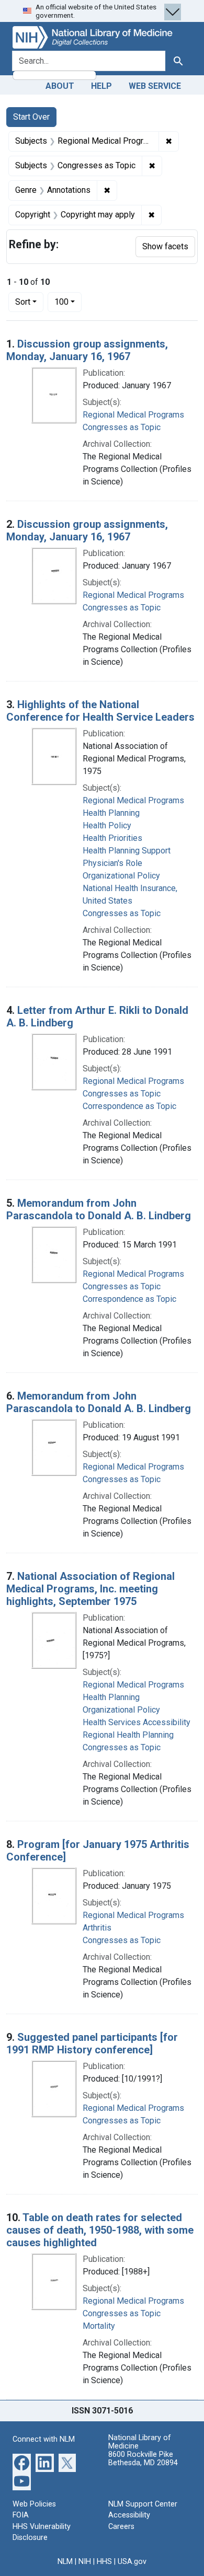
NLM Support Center (143, 2504)
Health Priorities (112, 838)
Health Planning (111, 813)
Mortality (99, 2326)
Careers (121, 2527)
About (60, 86)
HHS (104, 2562)
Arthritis (97, 1928)
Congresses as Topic (122, 427)
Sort (23, 302)
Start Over (31, 117)
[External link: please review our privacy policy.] (22, 2462)
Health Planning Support (127, 851)
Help (101, 86)
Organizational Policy (121, 876)
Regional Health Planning (128, 1735)
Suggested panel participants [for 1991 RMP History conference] (92, 2043)
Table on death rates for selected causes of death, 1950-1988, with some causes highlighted (100, 2230)
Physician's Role (112, 863)
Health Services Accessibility (137, 1722)
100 (68, 302)
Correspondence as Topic (129, 1106)
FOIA (21, 2515)
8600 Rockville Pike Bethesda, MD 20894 (143, 2459)
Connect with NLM (44, 2439)
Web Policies (34, 2504)
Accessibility (129, 2515)
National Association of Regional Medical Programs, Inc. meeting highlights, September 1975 (90, 1589)
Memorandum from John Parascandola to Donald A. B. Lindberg (99, 1209)
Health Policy (107, 825)
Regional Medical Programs (133, 415)
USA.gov (132, 2562)
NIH (85, 2562)
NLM (65, 2562)
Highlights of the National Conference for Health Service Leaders (100, 711)
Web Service (155, 86)
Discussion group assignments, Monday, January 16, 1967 (87, 350)
